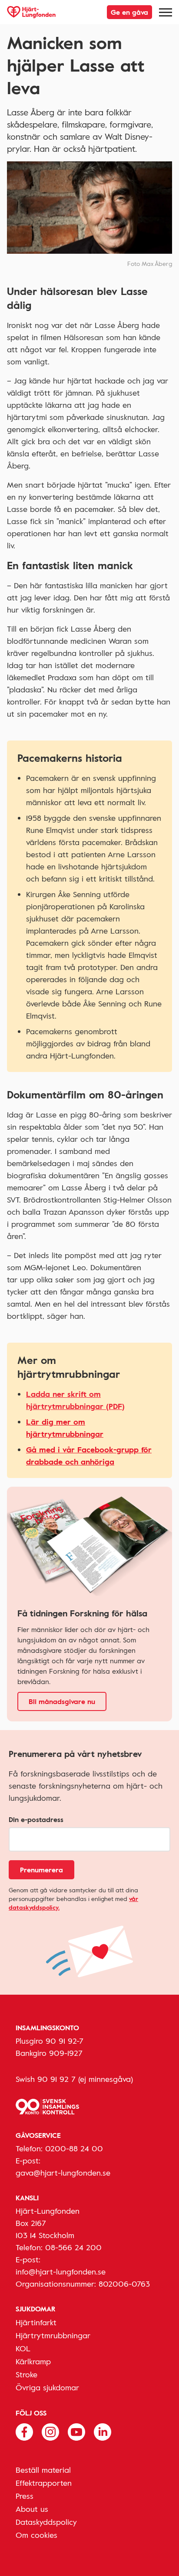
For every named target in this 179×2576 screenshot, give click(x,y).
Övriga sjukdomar (47, 2387)
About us (32, 2509)
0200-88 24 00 (74, 2148)
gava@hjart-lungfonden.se (63, 2173)
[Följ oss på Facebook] (24, 2431)
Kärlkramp (33, 2361)
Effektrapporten (44, 2483)
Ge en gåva (129, 12)
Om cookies (36, 2535)
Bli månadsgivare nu (62, 1701)
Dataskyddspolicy (46, 2522)
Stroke (27, 2374)
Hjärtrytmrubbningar (53, 2335)
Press (25, 2496)
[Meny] (166, 12)
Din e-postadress (36, 1819)
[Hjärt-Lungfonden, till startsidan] (31, 12)
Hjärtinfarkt (36, 2322)
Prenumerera (41, 1870)
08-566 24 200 (73, 2247)
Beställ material (43, 2470)
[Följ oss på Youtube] (76, 2431)
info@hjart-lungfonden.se (61, 2271)
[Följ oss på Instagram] (50, 2431)
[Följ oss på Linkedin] (103, 2431)
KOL (23, 2348)
